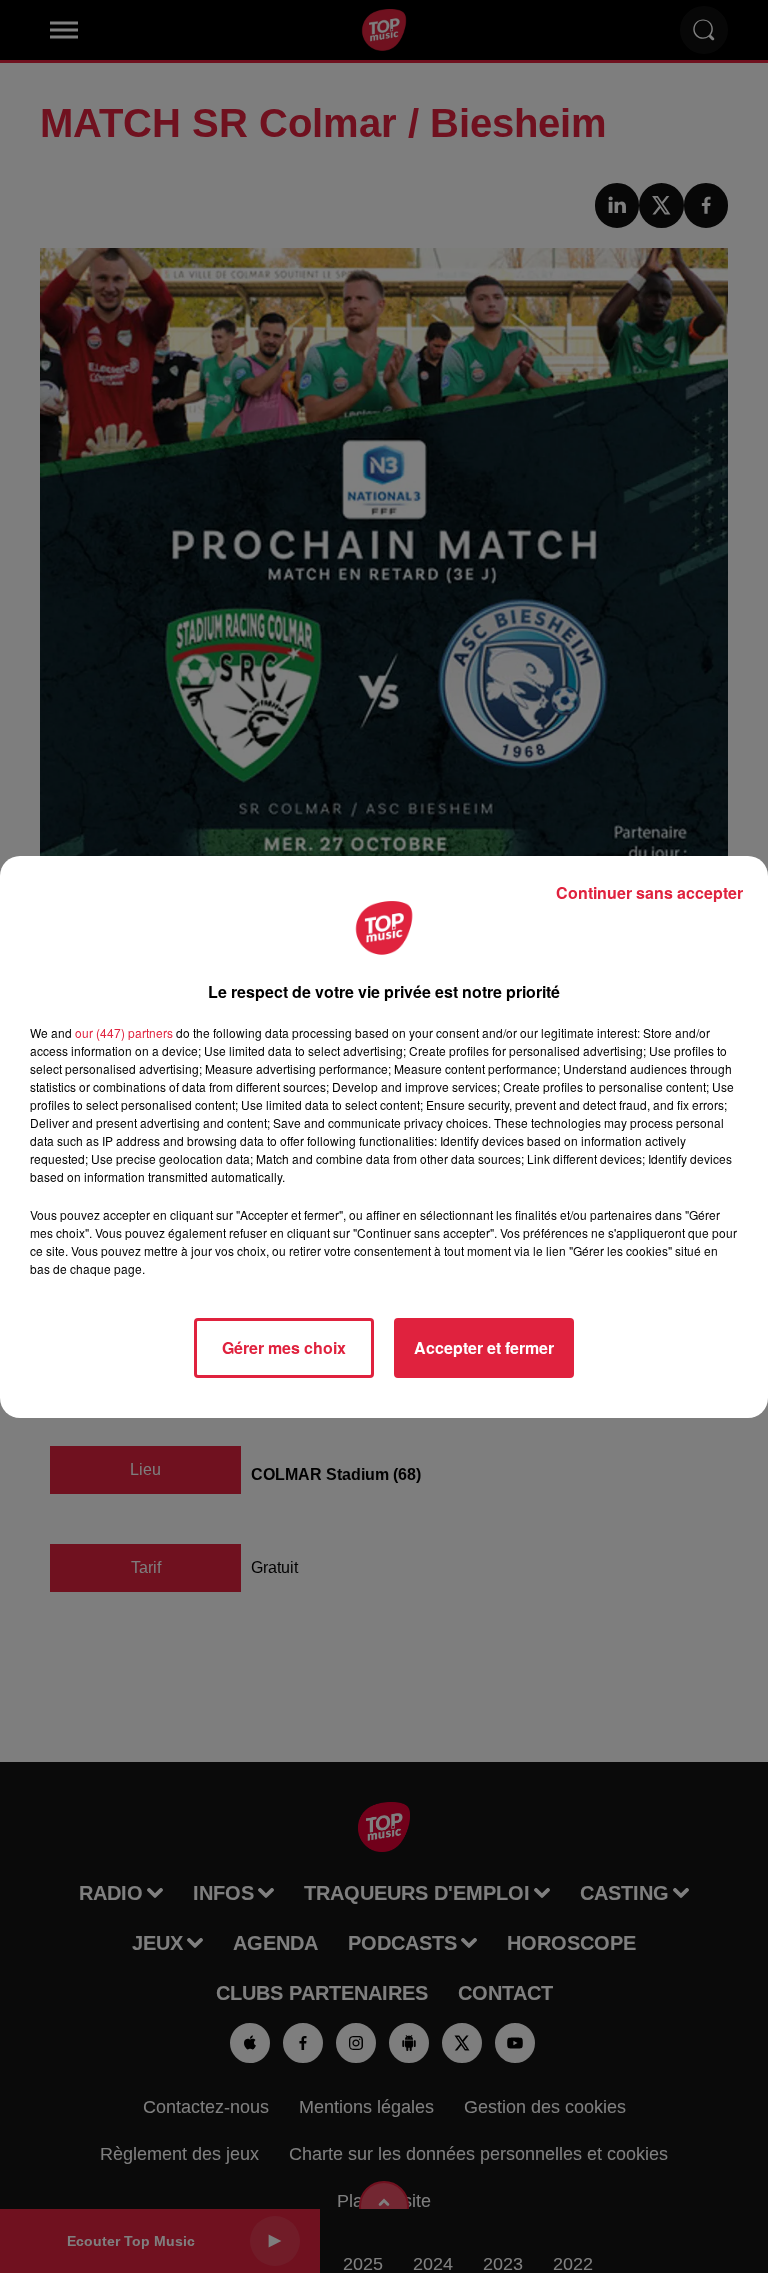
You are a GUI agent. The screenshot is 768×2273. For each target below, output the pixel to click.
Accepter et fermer (484, 1347)
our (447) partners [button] (124, 1032)
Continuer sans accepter (649, 892)
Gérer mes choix (284, 1347)
